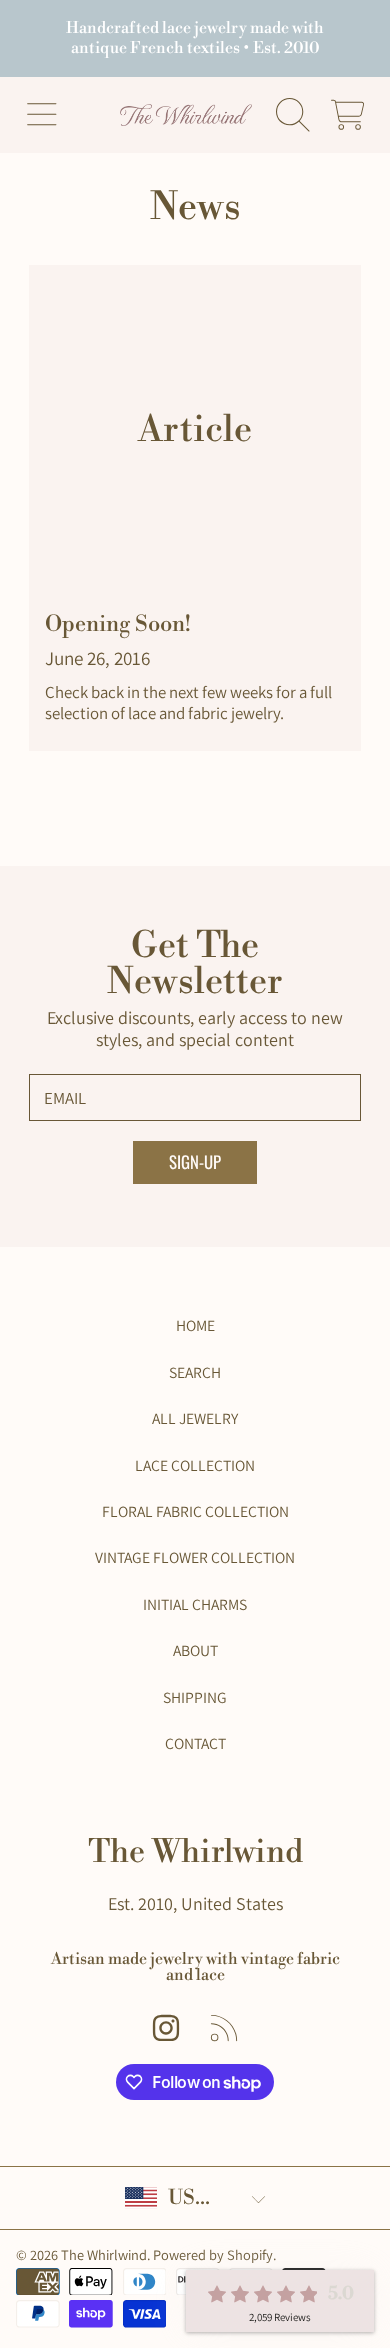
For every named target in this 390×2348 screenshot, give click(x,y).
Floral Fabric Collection (195, 1511)
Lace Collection (195, 1465)
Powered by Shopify (213, 2254)
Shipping (195, 1697)
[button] (41, 115)
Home (195, 1325)
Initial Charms (195, 1604)
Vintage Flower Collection (195, 1557)
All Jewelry (195, 1418)
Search (195, 1372)
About (195, 1650)
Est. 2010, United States (195, 1903)
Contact (195, 1743)
